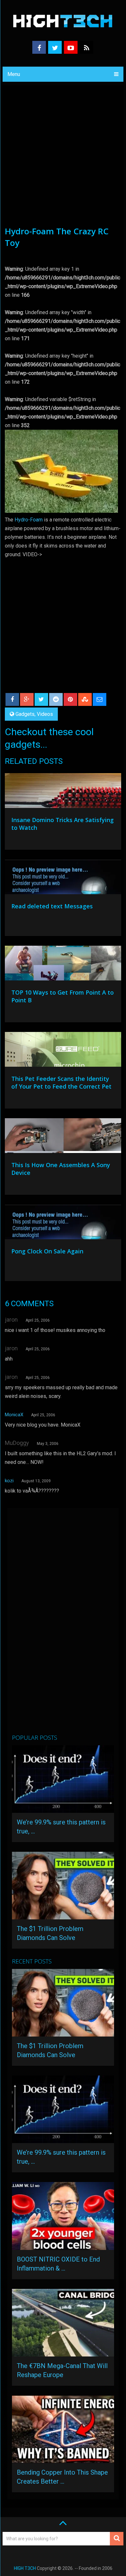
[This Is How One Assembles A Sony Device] (63, 1137)
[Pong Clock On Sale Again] (63, 1223)
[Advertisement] (63, 159)
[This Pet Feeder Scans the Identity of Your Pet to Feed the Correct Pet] (63, 1051)
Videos (45, 714)
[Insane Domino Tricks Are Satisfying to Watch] (63, 792)
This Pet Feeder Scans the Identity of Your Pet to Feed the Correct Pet (61, 1082)
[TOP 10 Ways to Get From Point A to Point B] (63, 965)
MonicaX (14, 1415)
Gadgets (25, 714)
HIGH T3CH (25, 2568)
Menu (14, 74)
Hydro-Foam (29, 520)
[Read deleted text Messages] (63, 878)
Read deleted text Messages (52, 906)
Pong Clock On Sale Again (47, 1251)
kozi (9, 1481)
